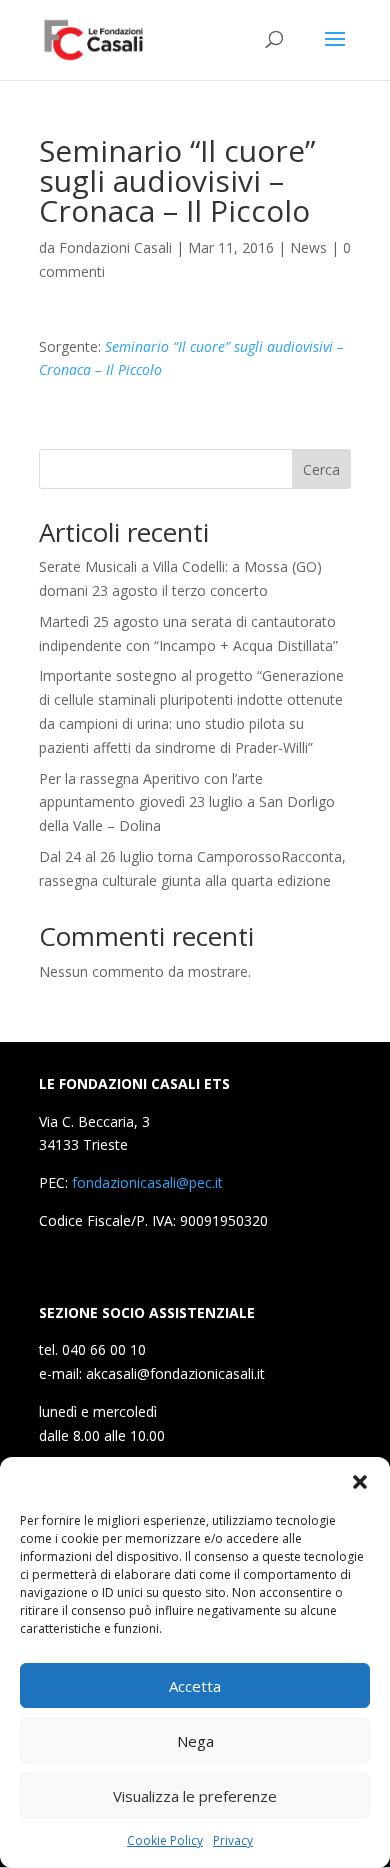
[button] (360, 1482)
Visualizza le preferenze (195, 1796)
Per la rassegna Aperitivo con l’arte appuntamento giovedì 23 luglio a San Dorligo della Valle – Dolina (187, 802)
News (308, 247)
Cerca (321, 469)
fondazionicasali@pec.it (147, 1182)
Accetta (195, 1686)
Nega (195, 1741)
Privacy (233, 1840)
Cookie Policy (165, 1840)
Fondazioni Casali (115, 247)
